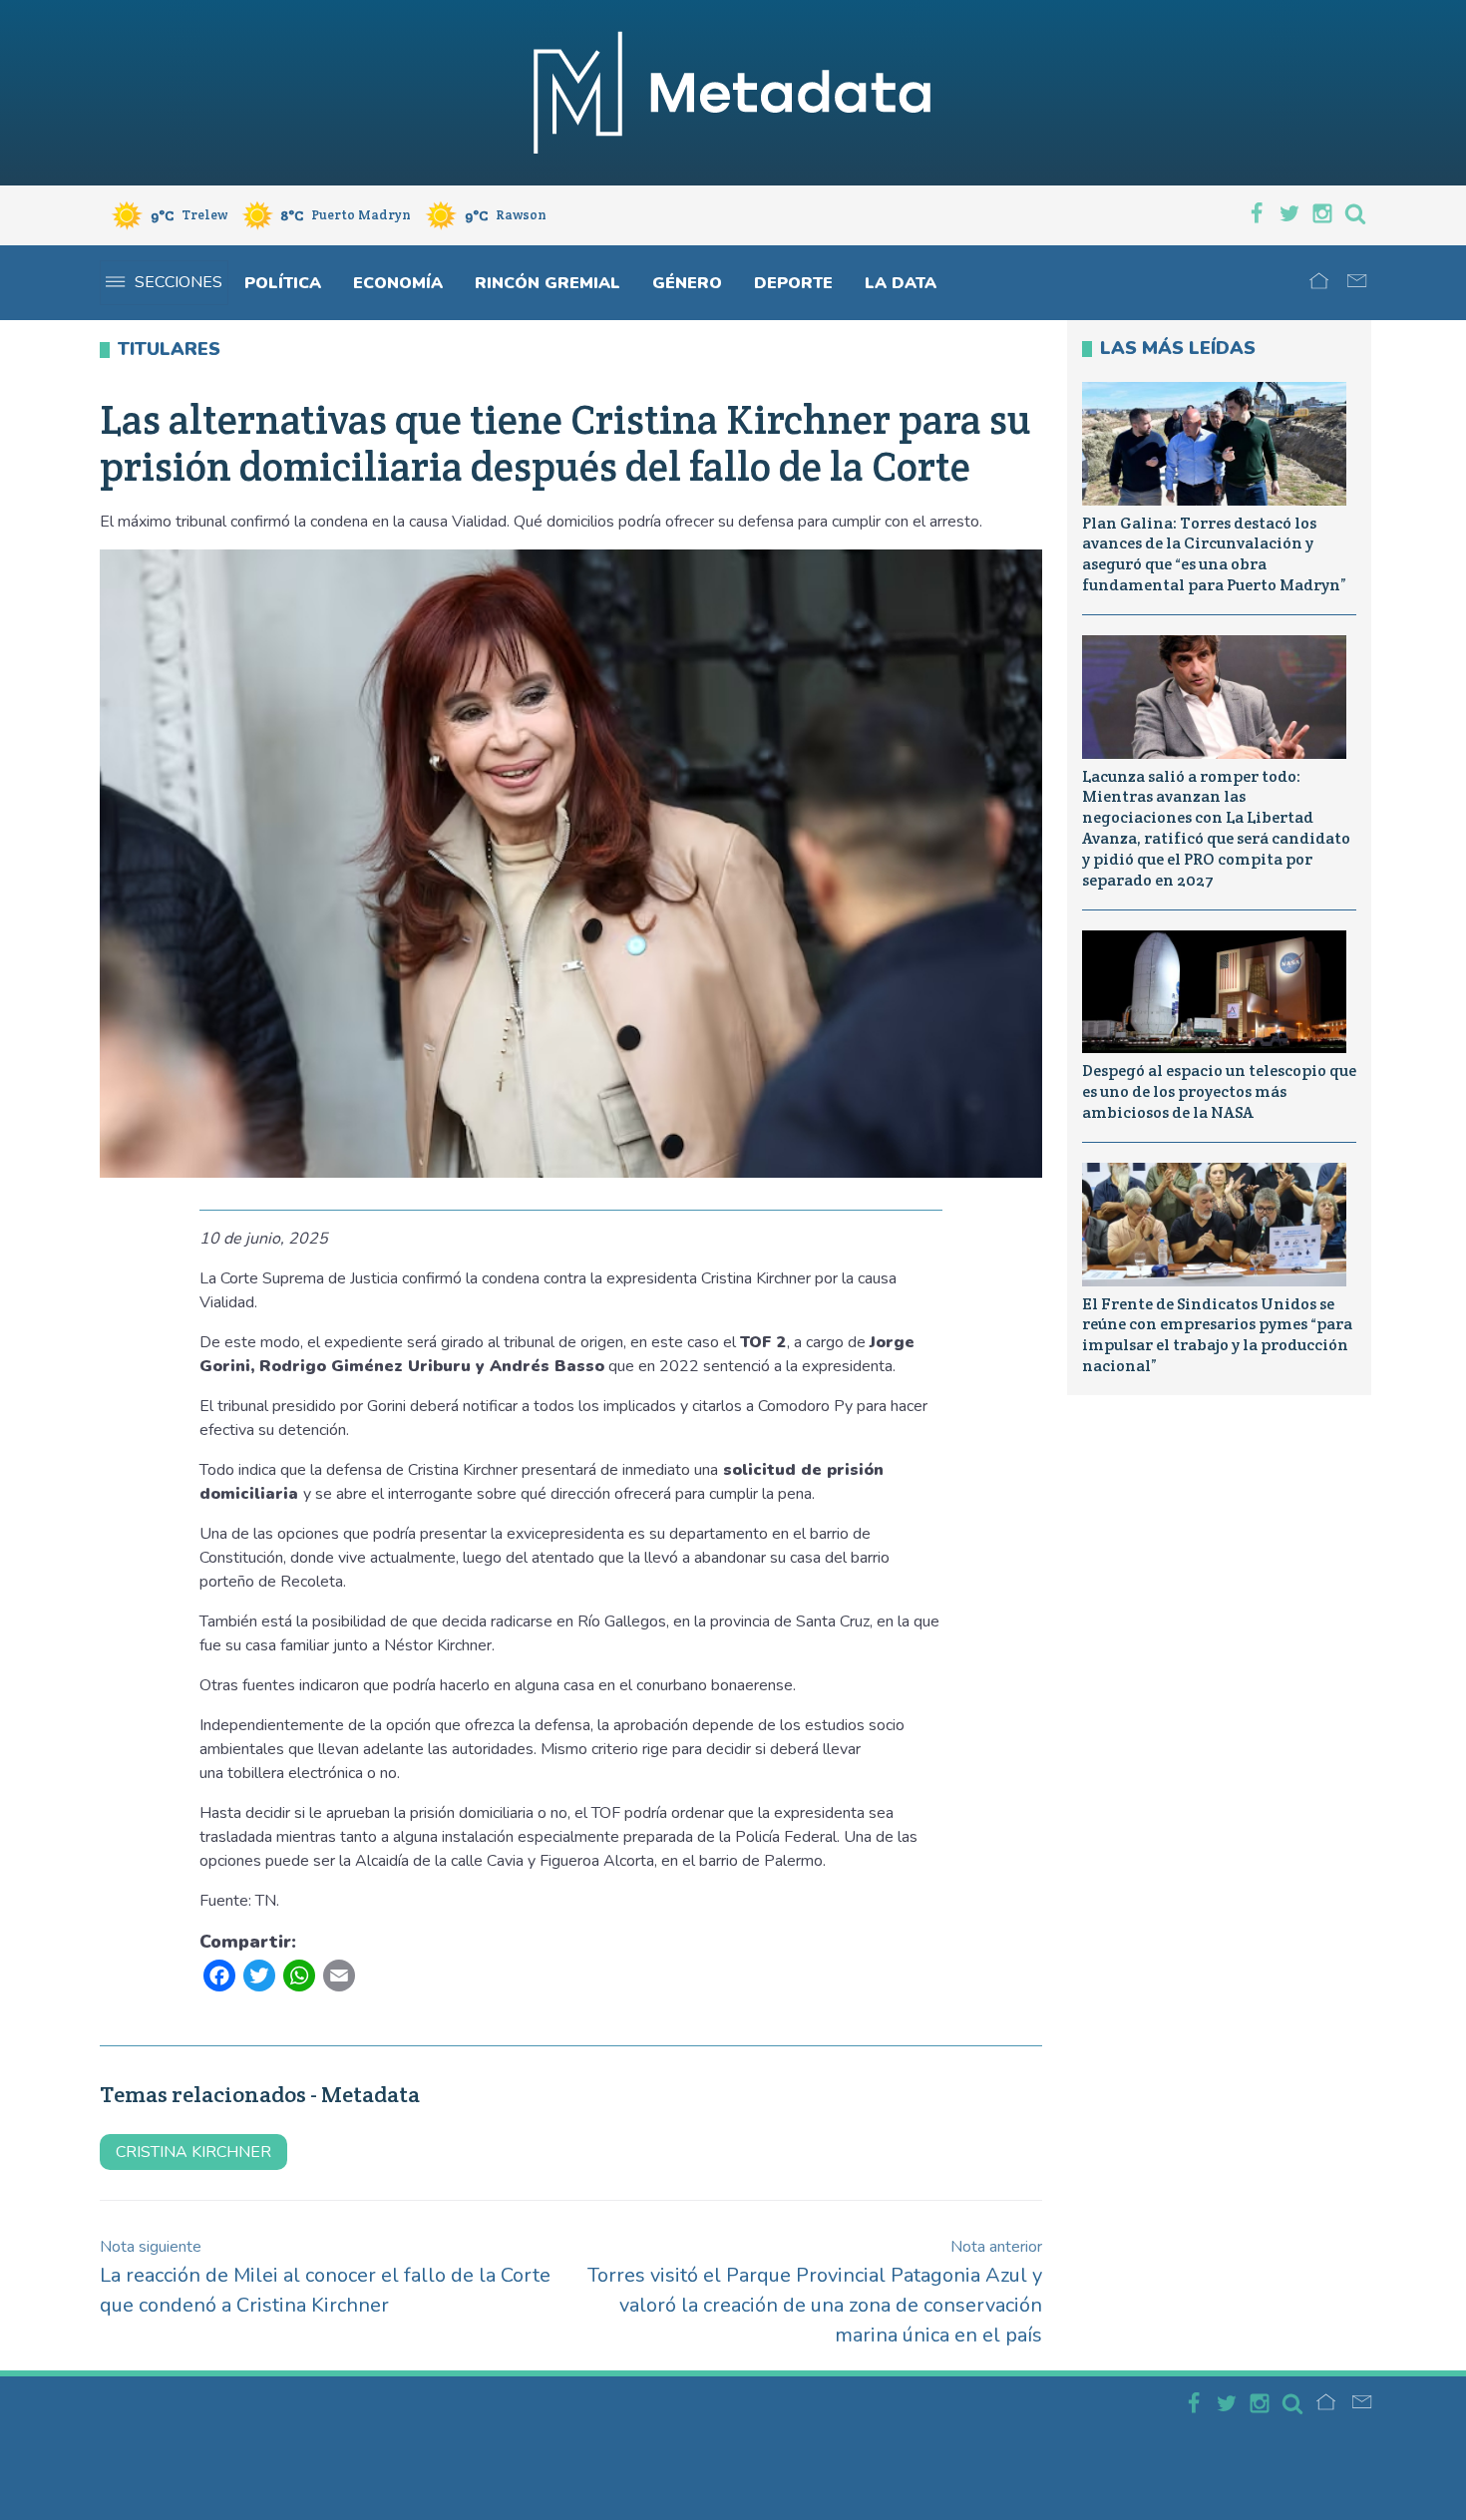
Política (283, 283)
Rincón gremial (548, 283)
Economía (398, 283)
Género (687, 283)
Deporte (793, 283)
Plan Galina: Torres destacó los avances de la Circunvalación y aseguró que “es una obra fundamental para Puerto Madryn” (1214, 554)
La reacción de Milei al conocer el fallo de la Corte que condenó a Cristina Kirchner (325, 2277)
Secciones (179, 282)
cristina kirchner (193, 2152)
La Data (901, 283)
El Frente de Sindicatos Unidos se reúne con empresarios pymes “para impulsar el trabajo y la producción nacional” (1217, 1335)
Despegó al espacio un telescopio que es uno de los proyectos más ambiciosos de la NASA (1219, 1091)
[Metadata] (733, 93)
